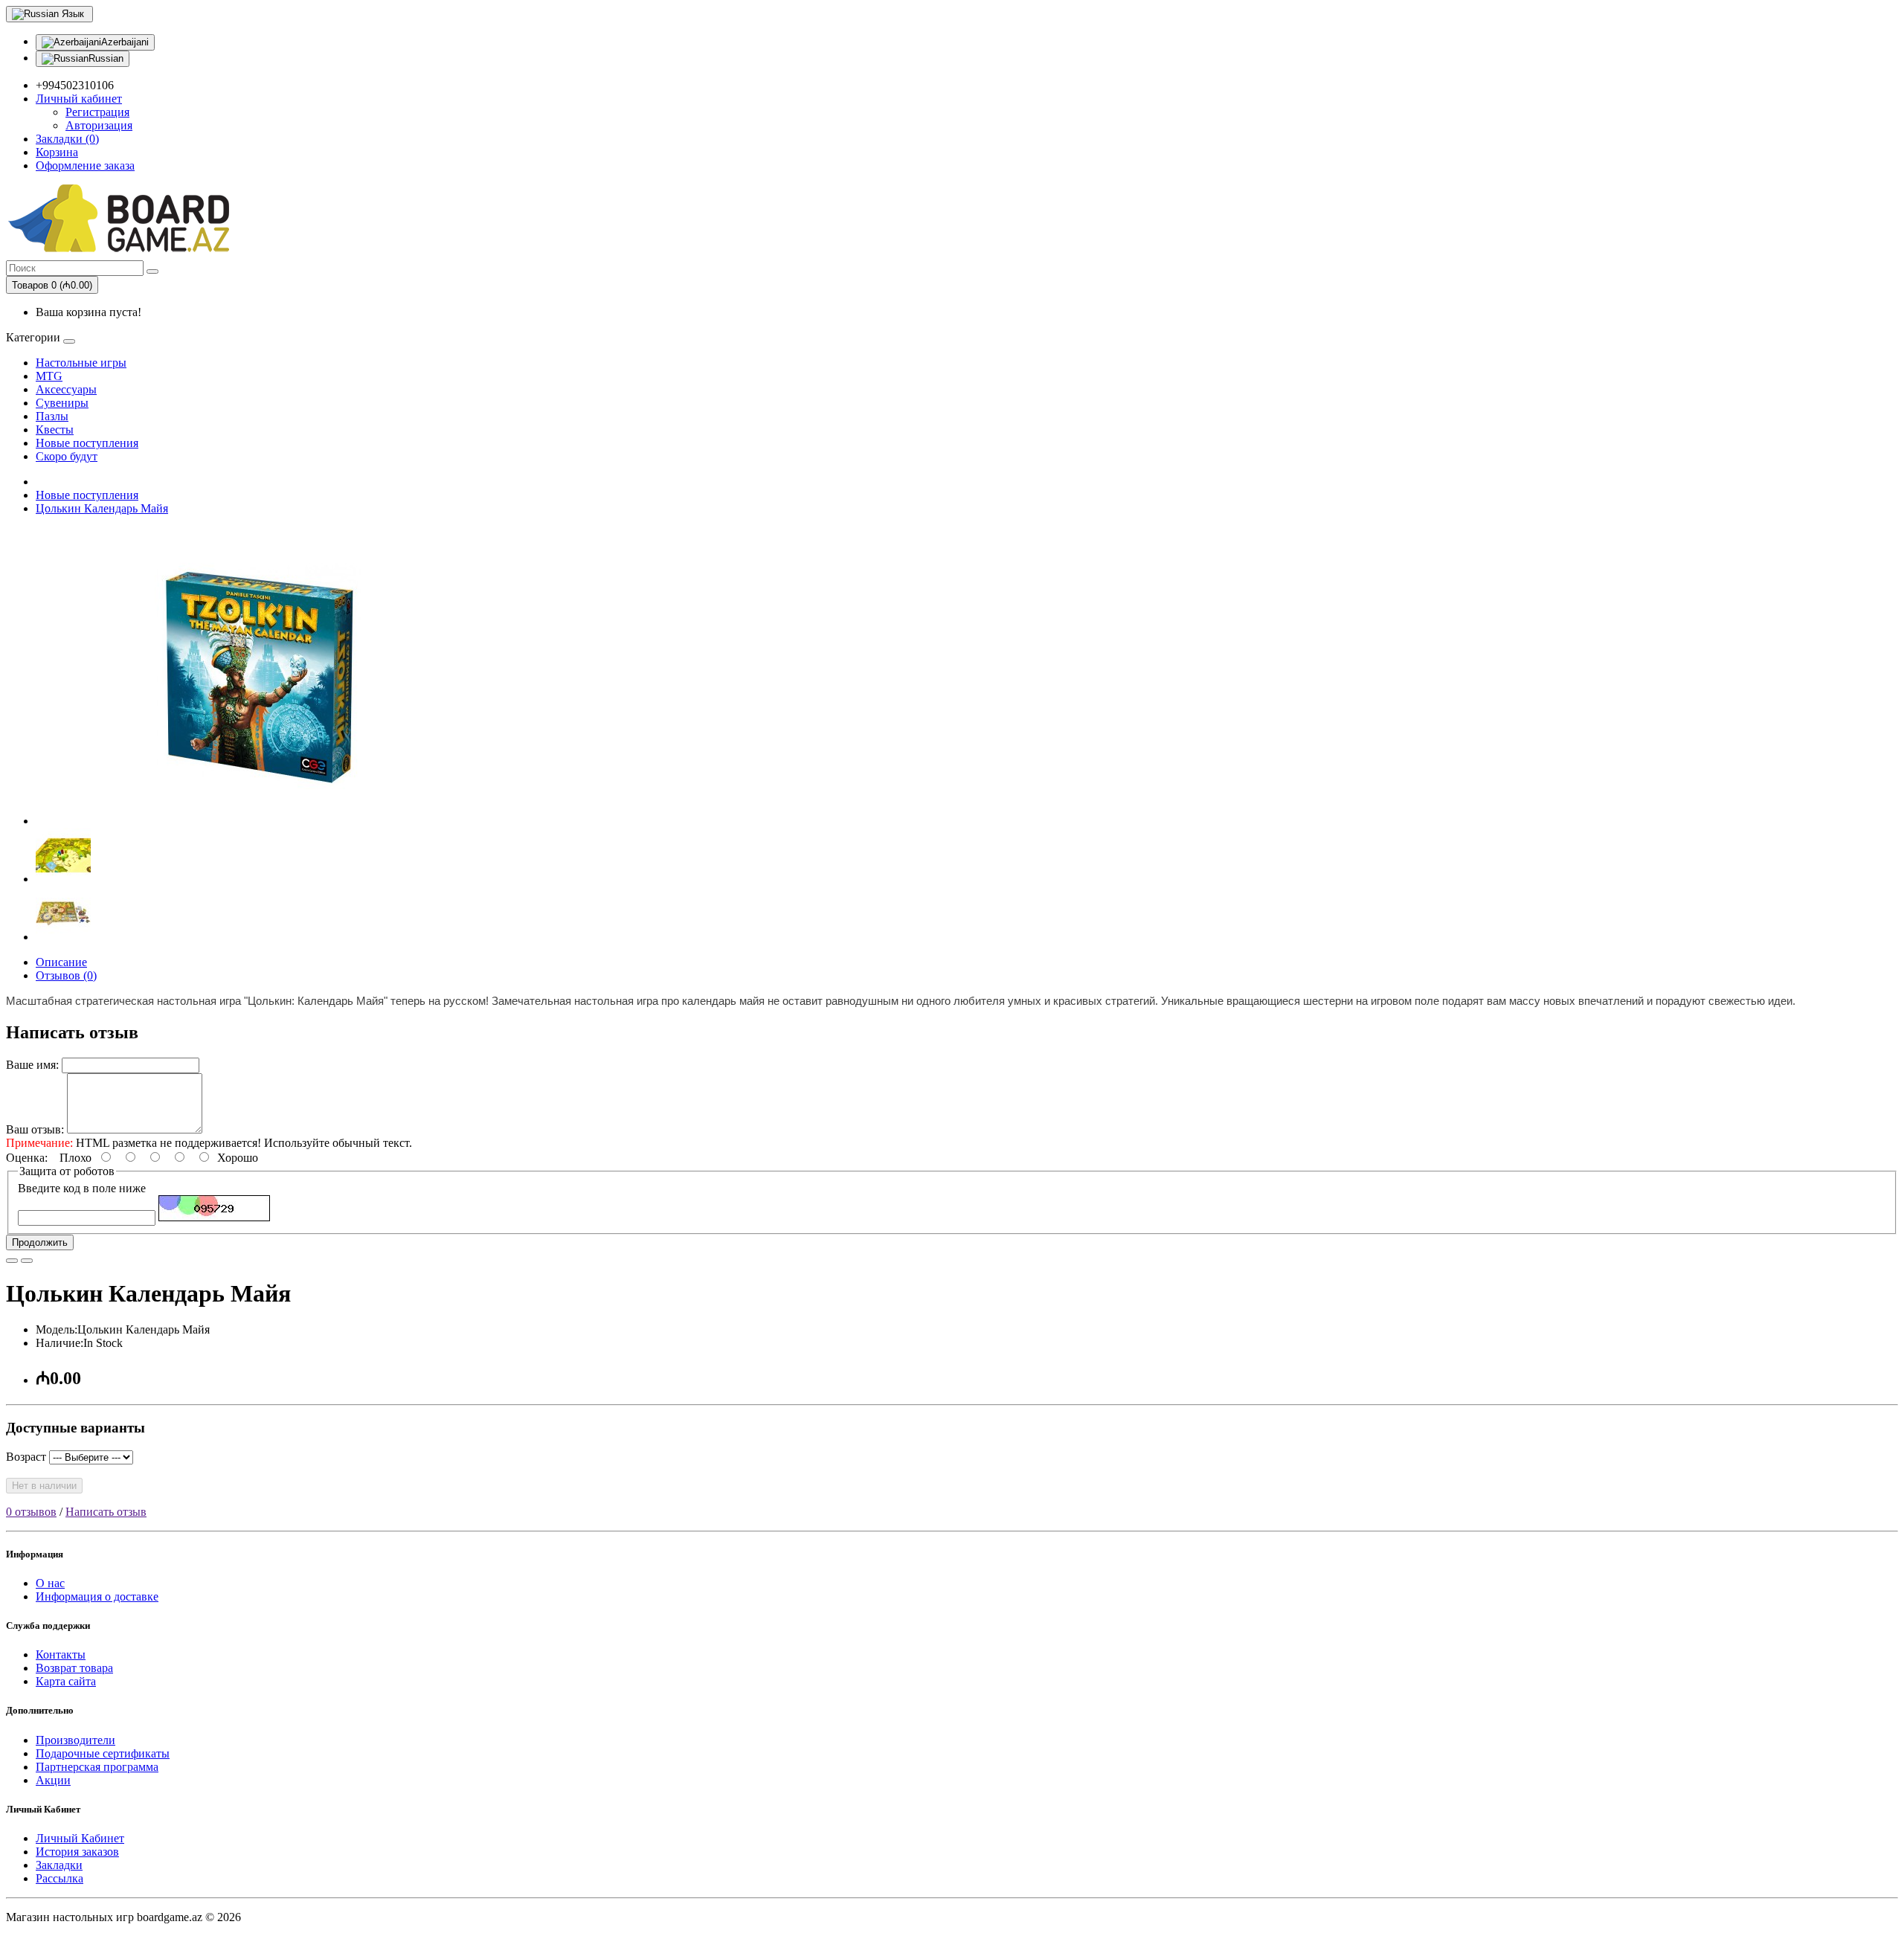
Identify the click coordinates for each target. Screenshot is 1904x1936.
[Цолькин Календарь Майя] (259, 821)
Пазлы (52, 416)
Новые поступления (87, 443)
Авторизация (99, 125)
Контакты (61, 1654)
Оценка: (27, 1158)
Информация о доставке (97, 1596)
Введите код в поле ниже (82, 1188)
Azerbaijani (125, 42)
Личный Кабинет (80, 1838)
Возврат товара (74, 1668)
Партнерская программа (97, 1767)
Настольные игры (81, 363)
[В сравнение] (27, 1261)
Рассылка (59, 1878)
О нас (50, 1583)
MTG (49, 376)
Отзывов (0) (66, 975)
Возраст (26, 1457)
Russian (106, 58)
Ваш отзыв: (35, 1129)
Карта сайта (66, 1681)
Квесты (55, 430)
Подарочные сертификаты (103, 1753)
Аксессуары (66, 389)
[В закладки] (12, 1261)
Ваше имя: (32, 1065)
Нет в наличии (44, 1486)
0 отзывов (31, 1512)
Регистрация (97, 112)
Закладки (59, 1865)
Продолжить (40, 1242)
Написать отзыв (106, 1512)
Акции (53, 1780)
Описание (61, 962)
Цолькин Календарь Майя (102, 508)
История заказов (77, 1852)
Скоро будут (67, 456)
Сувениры (62, 403)
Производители (75, 1740)
